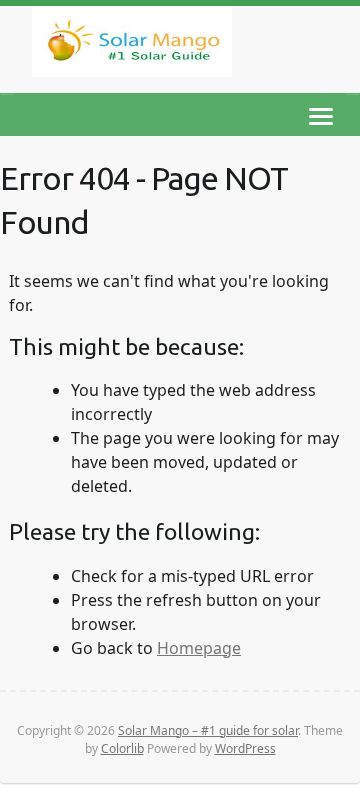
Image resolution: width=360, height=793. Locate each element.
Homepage (199, 648)
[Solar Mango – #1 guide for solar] (132, 45)
